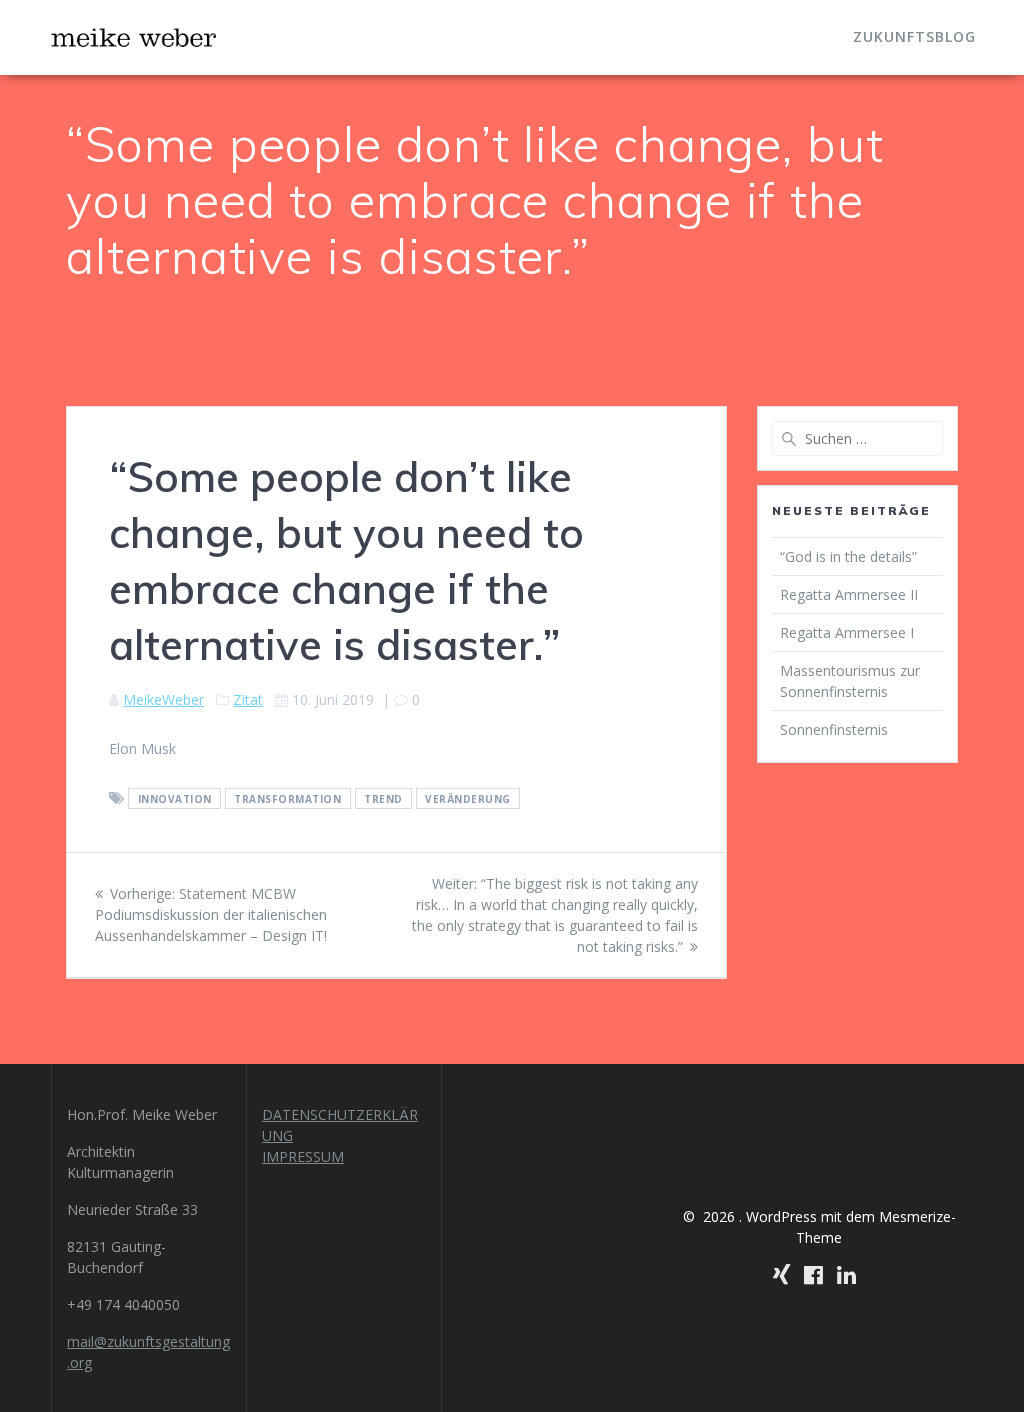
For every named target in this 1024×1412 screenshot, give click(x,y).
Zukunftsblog (914, 36)
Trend (383, 799)
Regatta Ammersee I (847, 632)
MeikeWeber (163, 699)
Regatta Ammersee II (849, 594)
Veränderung (468, 799)
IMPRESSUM (303, 1156)
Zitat (248, 699)
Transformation (287, 799)
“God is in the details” (850, 556)
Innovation (175, 799)
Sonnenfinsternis (834, 729)
